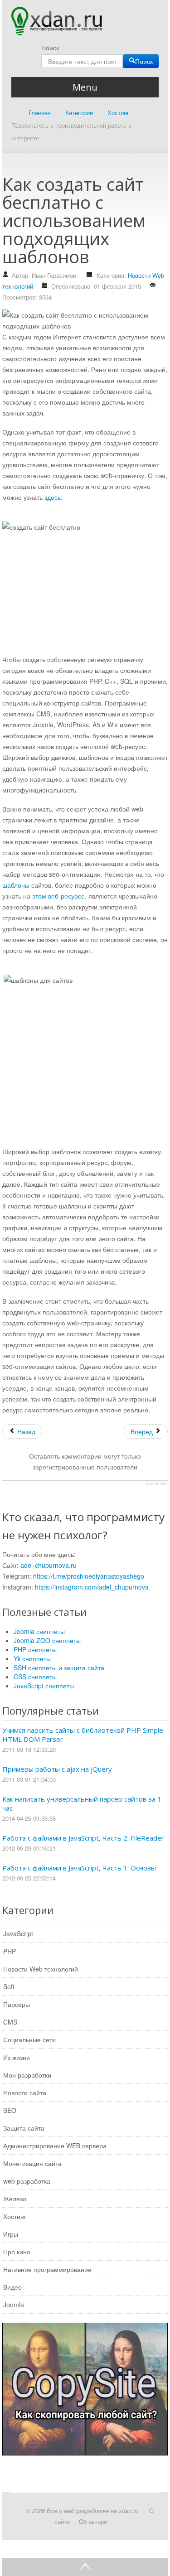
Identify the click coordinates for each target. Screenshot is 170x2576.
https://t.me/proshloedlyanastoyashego (89, 1576)
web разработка (27, 2181)
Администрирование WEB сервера (55, 2146)
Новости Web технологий (41, 1969)
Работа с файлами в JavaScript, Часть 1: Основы (79, 1868)
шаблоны (16, 885)
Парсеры (17, 2004)
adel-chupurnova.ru (49, 1565)
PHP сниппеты (35, 1649)
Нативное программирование (47, 2269)
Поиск (50, 48)
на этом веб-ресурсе (54, 896)
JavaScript (18, 1933)
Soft (9, 1986)
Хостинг (15, 2216)
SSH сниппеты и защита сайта (59, 1667)
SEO (10, 2110)
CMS (10, 2022)
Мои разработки (27, 2075)
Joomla (14, 2305)
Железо (15, 2199)
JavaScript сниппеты (44, 1686)
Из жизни (17, 2057)
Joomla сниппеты (39, 1631)
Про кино (17, 2252)
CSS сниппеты (35, 1677)
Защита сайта (24, 2128)
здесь (53, 497)
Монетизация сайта (32, 2163)
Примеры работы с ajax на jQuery (57, 1769)
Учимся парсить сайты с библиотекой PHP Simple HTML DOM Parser (83, 1735)
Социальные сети (29, 2040)
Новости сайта (25, 2093)
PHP (10, 1951)
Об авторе (93, 2521)
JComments (156, 1484)
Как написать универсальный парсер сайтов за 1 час (82, 1803)
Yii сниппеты (32, 1658)
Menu (85, 87)
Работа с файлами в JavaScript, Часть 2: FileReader (83, 1838)
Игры (11, 2234)
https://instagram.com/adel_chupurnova (92, 1587)
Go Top (85, 2567)
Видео (12, 2287)
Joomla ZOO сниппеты (47, 1640)
